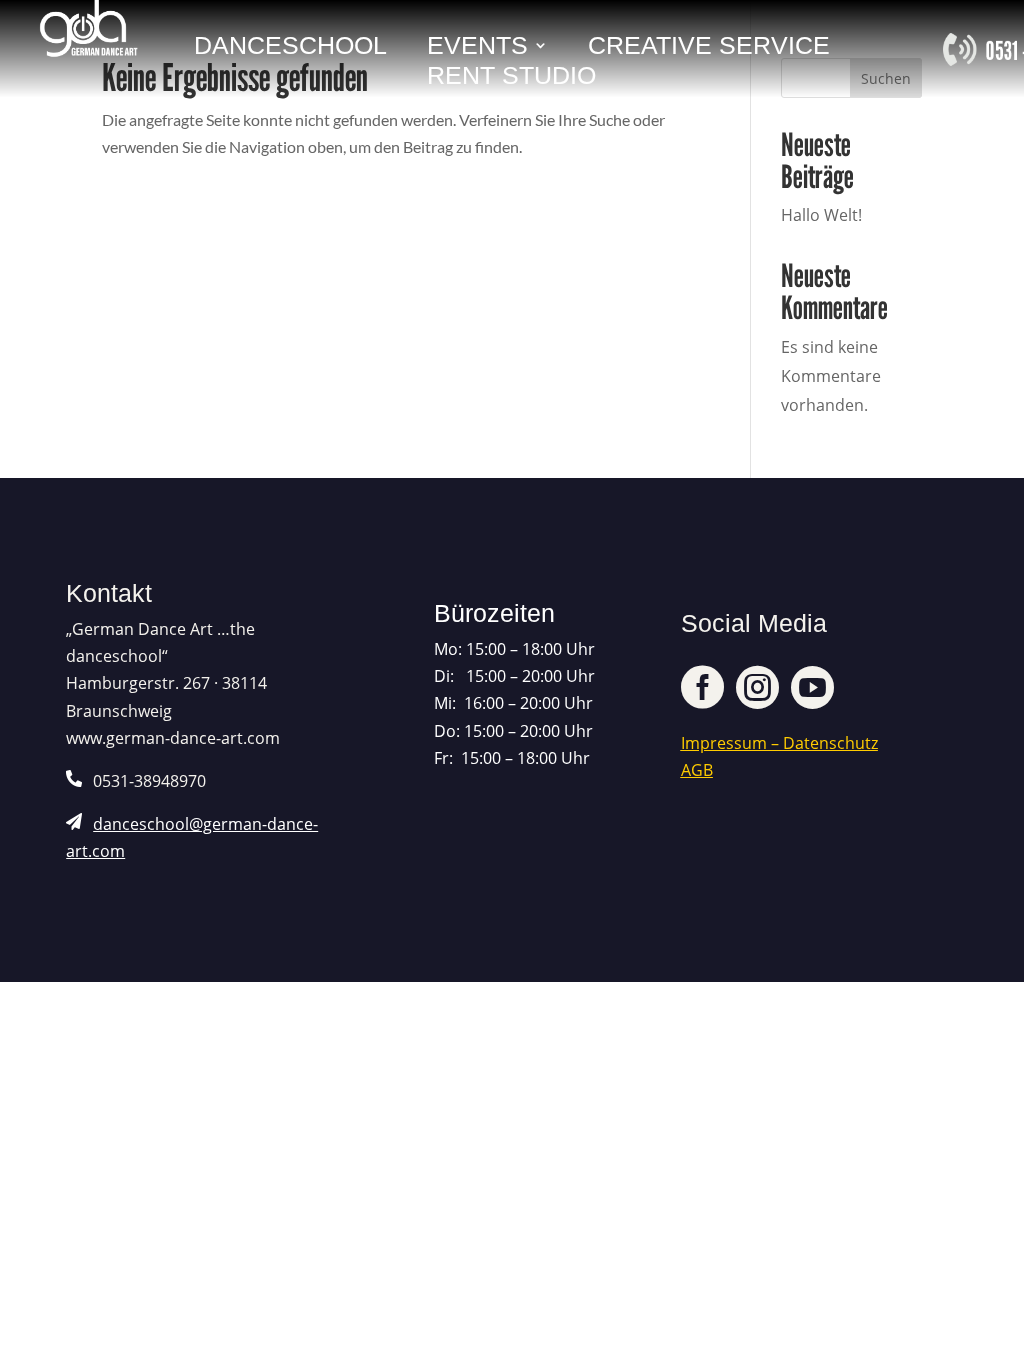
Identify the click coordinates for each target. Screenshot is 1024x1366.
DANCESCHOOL (290, 48)
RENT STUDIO (511, 78)
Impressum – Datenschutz (779, 743)
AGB (697, 770)
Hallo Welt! (821, 215)
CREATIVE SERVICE (709, 48)
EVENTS (477, 48)
